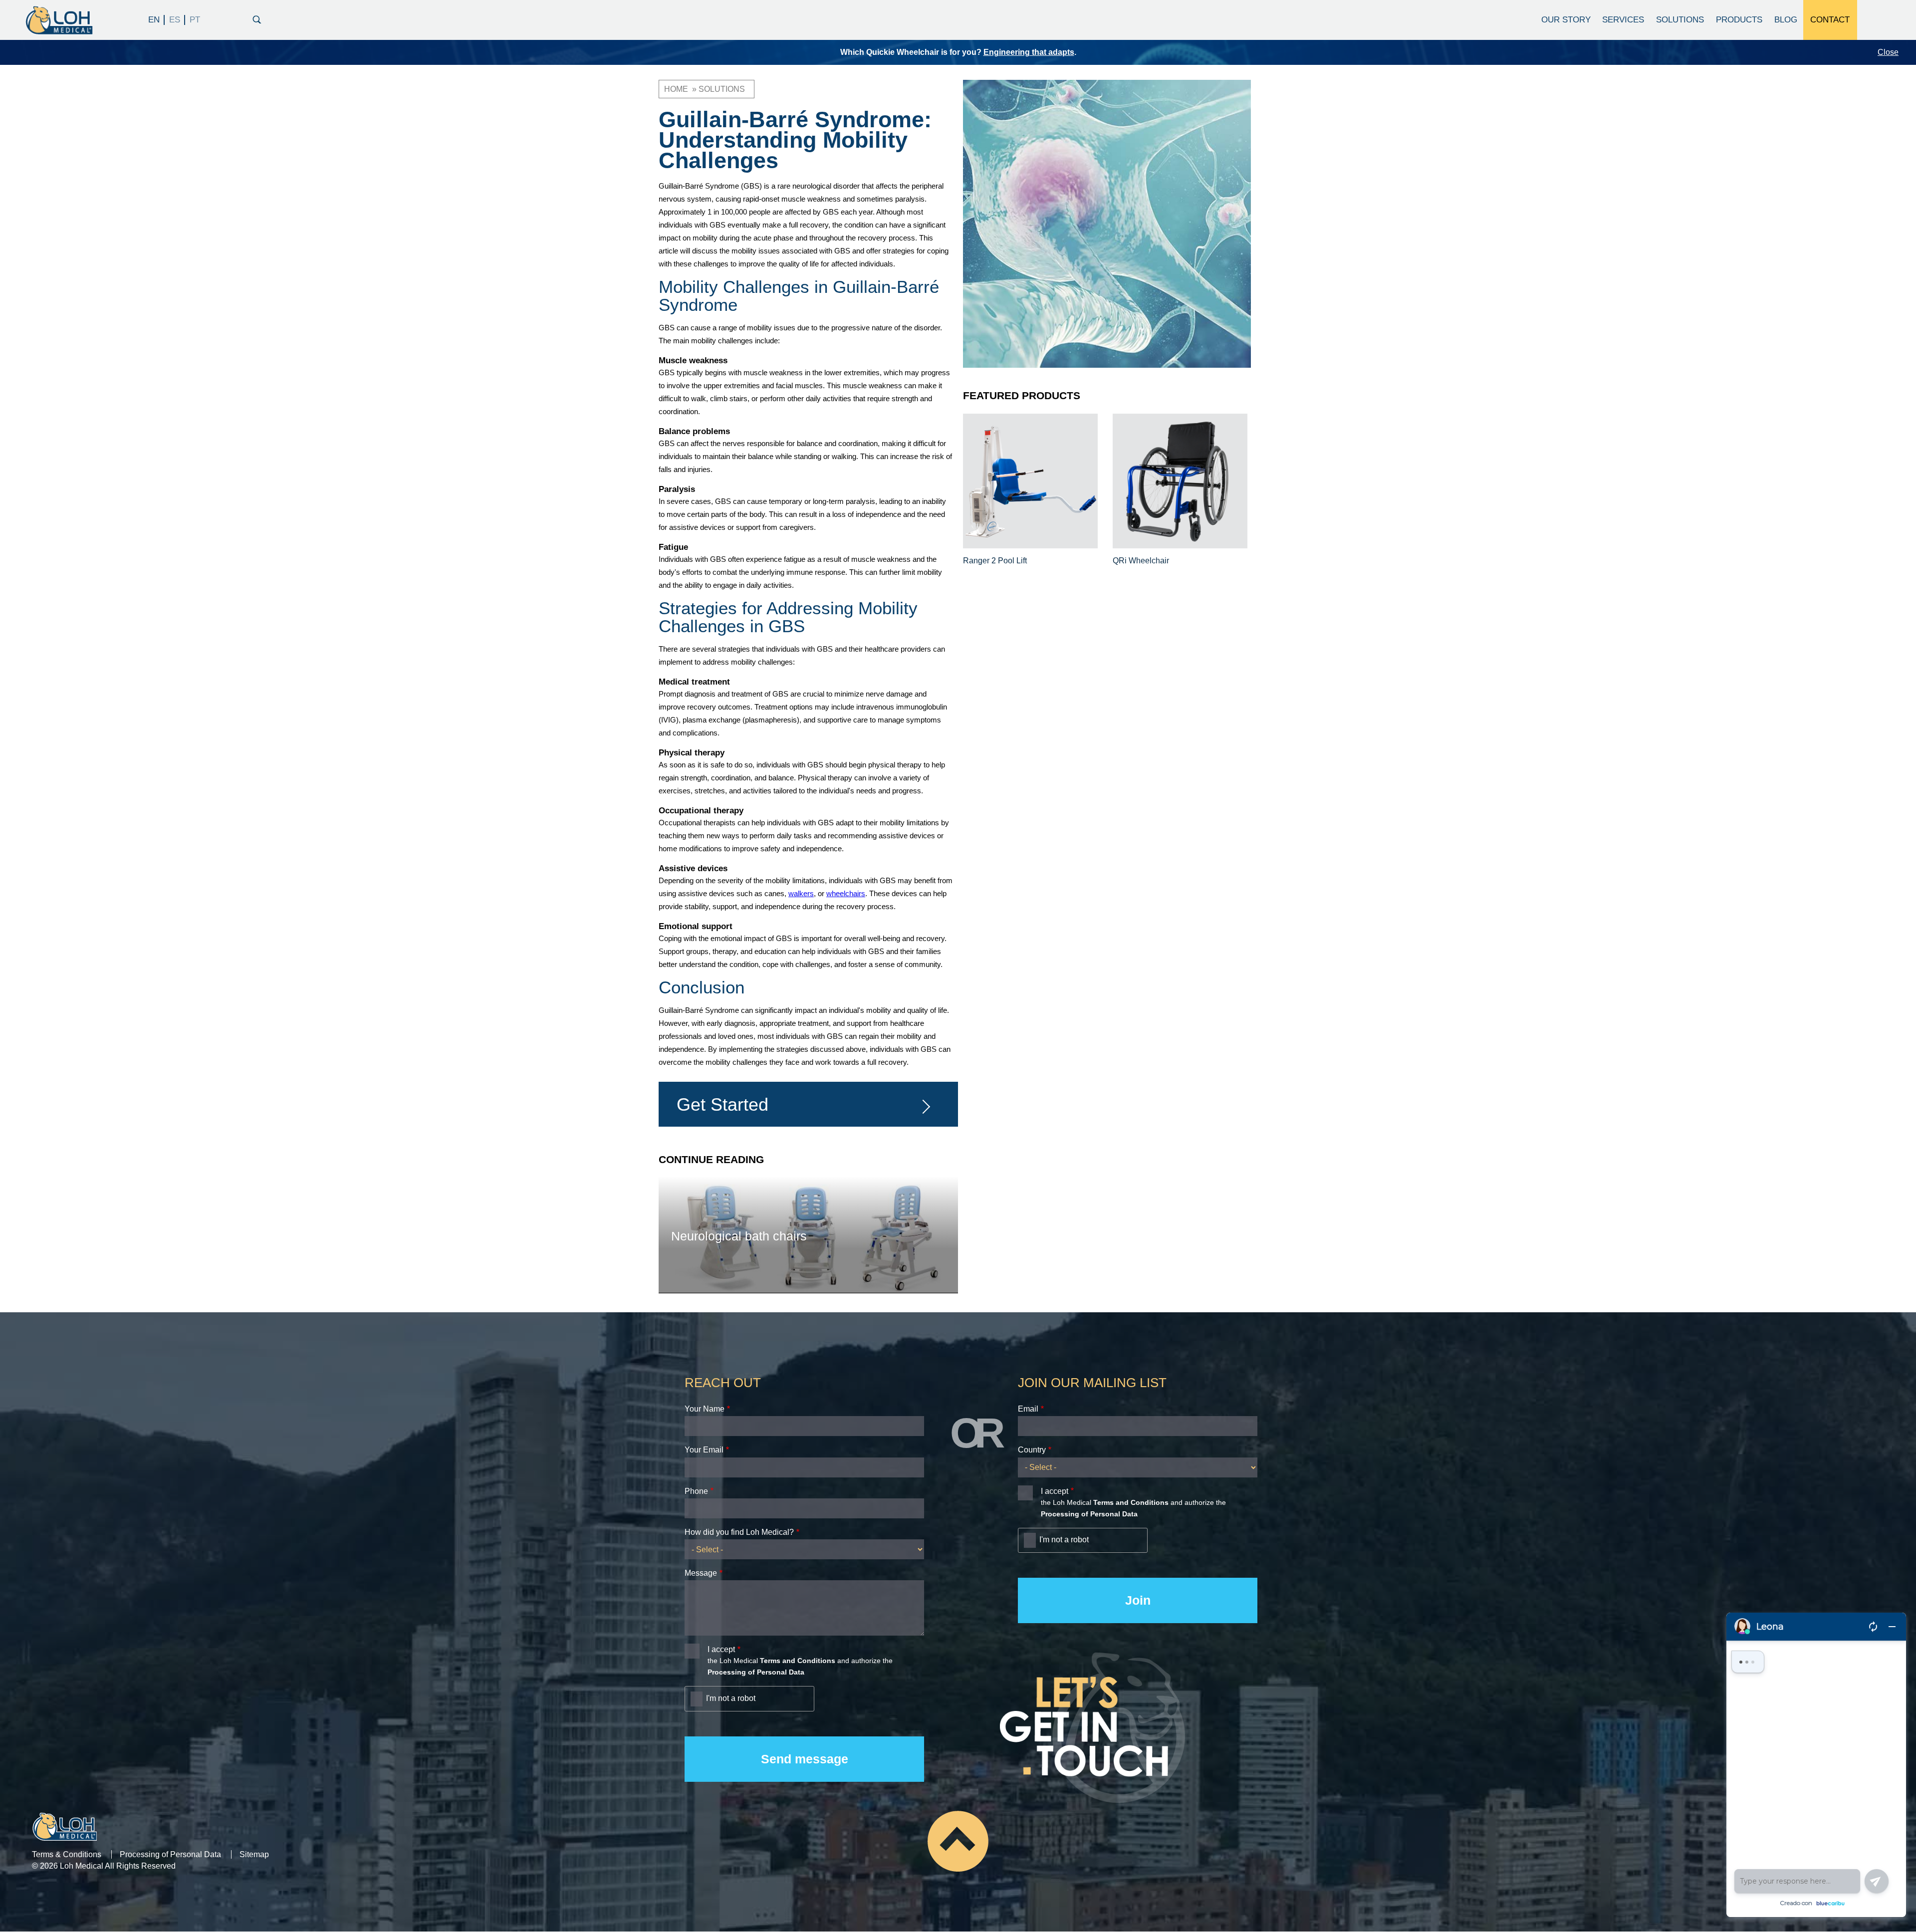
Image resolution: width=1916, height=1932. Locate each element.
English (154, 20)
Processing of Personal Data (170, 1854)
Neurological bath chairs (739, 1236)
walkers (801, 893)
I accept (721, 1649)
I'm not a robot (731, 1698)
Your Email (704, 1450)
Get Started (722, 1104)
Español (175, 20)
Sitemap (254, 1854)
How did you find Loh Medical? (739, 1532)
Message (701, 1573)
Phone (696, 1491)
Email (1028, 1409)
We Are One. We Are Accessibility (1059, 52)
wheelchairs (846, 893)
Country (1032, 1450)
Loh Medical (58, 20)
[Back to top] (958, 1841)
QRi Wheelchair (1141, 561)
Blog (1786, 20)
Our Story (1566, 20)
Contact (1830, 20)
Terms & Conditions (67, 1854)
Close (1888, 52)
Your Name (705, 1409)
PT (195, 20)
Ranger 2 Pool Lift (995, 561)
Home (676, 89)
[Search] (257, 18)
